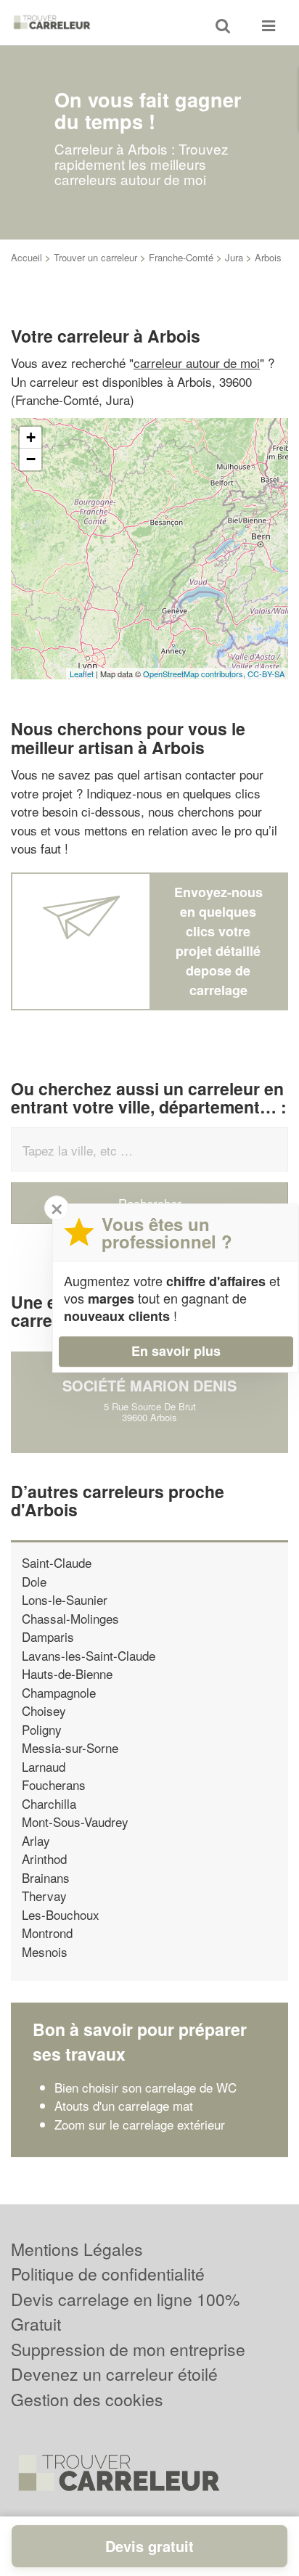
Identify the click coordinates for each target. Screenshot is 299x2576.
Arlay (36, 1840)
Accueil (26, 257)
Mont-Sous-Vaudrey (75, 1821)
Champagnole (59, 1692)
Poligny (42, 1729)
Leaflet (82, 674)
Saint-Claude (57, 1562)
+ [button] (31, 437)
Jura (234, 257)
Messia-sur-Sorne (70, 1747)
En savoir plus (176, 1351)
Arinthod (44, 1859)
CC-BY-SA (266, 674)
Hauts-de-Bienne (67, 1673)
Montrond (47, 1933)
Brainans (46, 1877)
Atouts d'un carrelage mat (124, 2105)
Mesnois (45, 1951)
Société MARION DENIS (149, 1385)
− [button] (31, 459)
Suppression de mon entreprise (128, 2349)
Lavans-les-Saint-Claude (89, 1655)
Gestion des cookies (87, 2399)
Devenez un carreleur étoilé (114, 2374)
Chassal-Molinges (70, 1618)
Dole (34, 1581)
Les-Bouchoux (61, 1914)
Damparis (48, 1636)
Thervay (44, 1896)
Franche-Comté (181, 257)
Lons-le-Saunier (65, 1599)
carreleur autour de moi (197, 363)
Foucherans (54, 1784)
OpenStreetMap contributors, (195, 674)
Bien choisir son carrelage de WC (146, 2087)
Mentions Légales (77, 2249)
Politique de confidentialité (108, 2274)
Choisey (44, 1710)
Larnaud (44, 1766)
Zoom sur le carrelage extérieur (140, 2124)
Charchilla (49, 1803)
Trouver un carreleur (95, 257)
